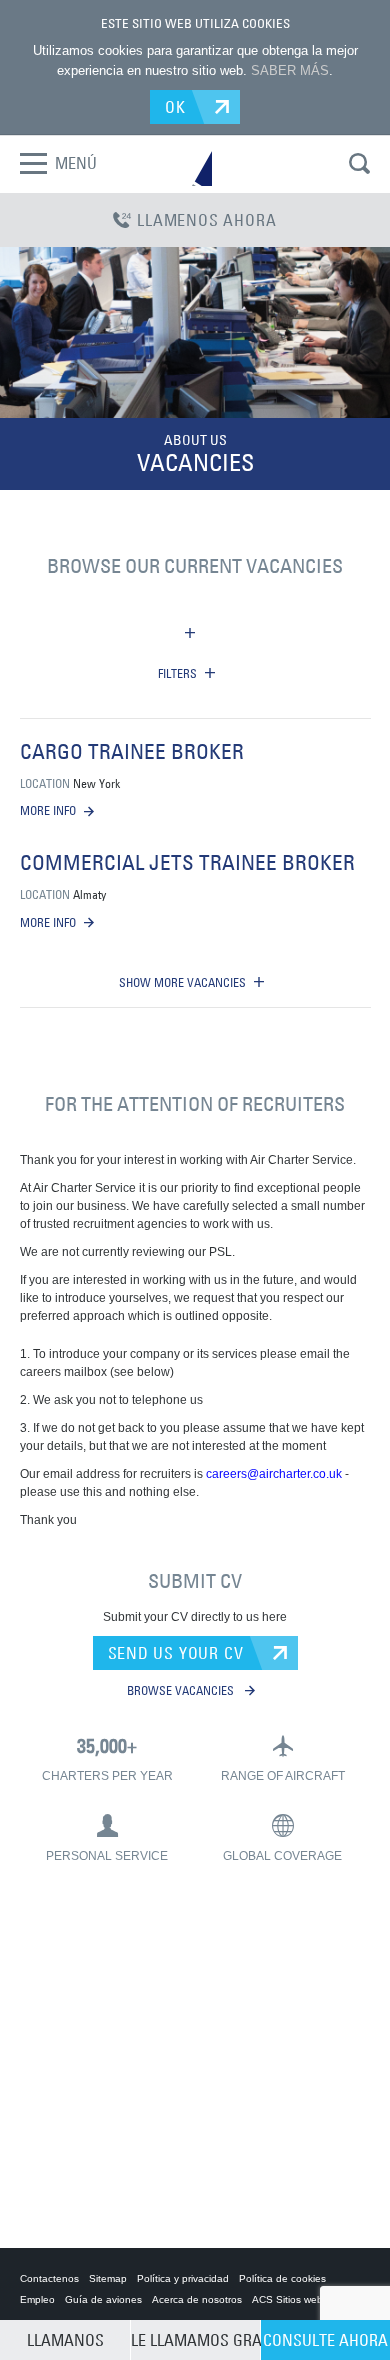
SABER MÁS (290, 70)
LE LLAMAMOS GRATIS (195, 2340)
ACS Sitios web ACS (299, 2299)
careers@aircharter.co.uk (274, 1474)
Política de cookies (282, 2278)
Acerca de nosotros (197, 2299)
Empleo (37, 2299)
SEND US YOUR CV (176, 1653)
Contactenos (49, 2278)
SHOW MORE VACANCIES (182, 982)
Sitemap (108, 2278)
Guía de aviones (103, 2299)
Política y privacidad (183, 2278)
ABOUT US (195, 440)
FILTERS (177, 673)
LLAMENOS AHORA (206, 220)
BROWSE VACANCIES (182, 1690)
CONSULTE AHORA (325, 2340)
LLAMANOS (65, 2340)
